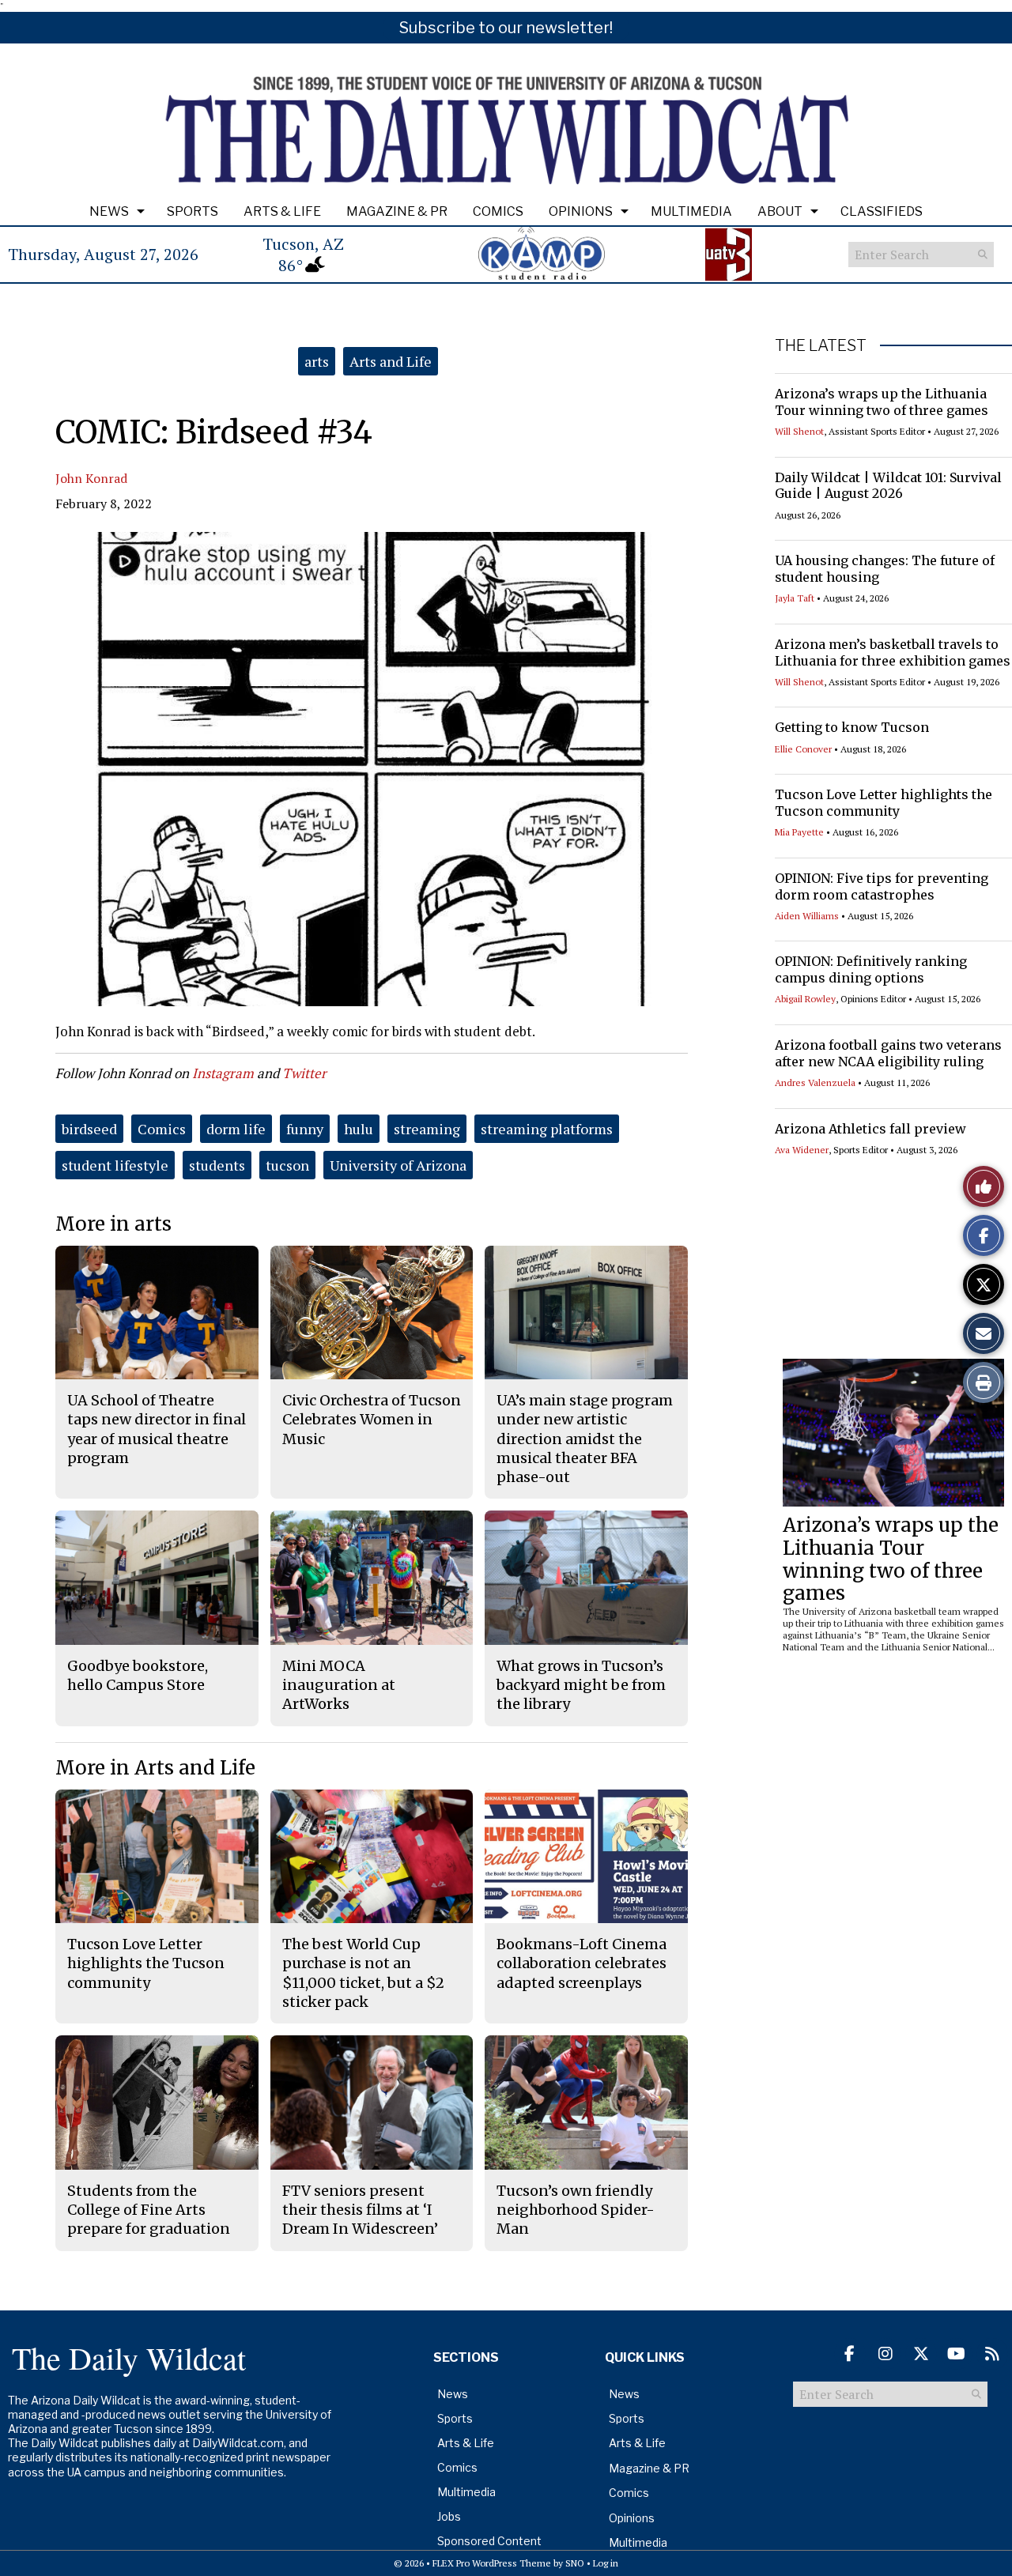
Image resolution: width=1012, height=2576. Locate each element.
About (780, 211)
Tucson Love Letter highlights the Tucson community (884, 803)
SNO (575, 2563)
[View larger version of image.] (372, 769)
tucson (287, 1165)
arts (317, 361)
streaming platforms (547, 1129)
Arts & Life (282, 211)
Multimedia (691, 211)
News (109, 211)
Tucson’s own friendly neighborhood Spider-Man (576, 2210)
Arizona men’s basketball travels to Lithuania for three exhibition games (893, 652)
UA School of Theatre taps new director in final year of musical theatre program (157, 1429)
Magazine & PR (397, 211)
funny (305, 1129)
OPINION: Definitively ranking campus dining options (871, 969)
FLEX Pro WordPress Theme (492, 2563)
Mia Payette (799, 832)
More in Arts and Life (155, 1768)
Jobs (449, 2516)
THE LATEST (821, 345)
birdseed (89, 1129)
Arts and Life (391, 361)
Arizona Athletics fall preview (870, 1129)
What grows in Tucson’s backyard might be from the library (581, 1685)
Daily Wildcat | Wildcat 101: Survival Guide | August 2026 (888, 486)
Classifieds (882, 211)
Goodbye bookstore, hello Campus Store (138, 1675)
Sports (193, 211)
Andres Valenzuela (815, 1082)
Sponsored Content (489, 2541)
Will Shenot (799, 431)
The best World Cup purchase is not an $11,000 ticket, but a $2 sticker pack (363, 1973)
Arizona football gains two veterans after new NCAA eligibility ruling (888, 1053)
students (217, 1165)
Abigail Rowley (805, 999)
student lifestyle (115, 1165)
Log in (606, 2563)
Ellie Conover (803, 749)
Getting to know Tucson (852, 727)
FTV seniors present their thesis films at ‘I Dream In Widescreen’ (360, 2210)
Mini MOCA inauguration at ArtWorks (339, 1685)
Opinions (581, 211)
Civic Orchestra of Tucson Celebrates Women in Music (372, 1420)
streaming (427, 1129)
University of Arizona (398, 1165)
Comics (498, 211)
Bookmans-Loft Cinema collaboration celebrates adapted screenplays (582, 1963)
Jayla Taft (795, 598)
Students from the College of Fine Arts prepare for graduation (149, 2210)
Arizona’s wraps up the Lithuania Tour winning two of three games (882, 402)
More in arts (113, 1224)
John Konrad (91, 478)
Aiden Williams (807, 916)
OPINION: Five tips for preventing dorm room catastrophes (882, 886)
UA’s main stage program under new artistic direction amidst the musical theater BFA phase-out (585, 1439)
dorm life (236, 1129)
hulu (359, 1129)
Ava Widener (802, 1150)
